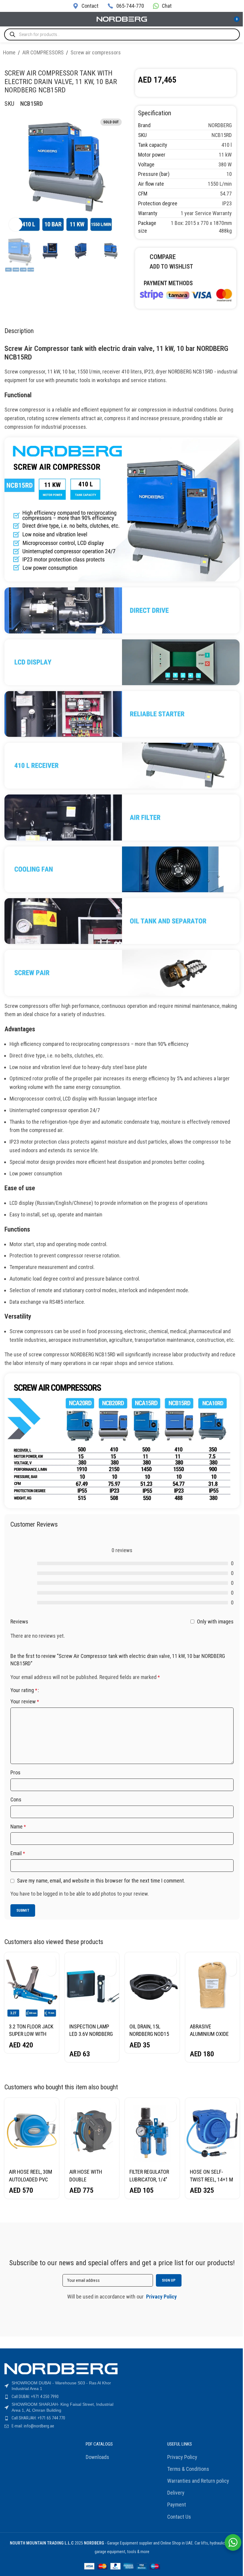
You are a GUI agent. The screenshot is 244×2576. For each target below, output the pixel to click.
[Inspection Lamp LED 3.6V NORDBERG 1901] (92, 1986)
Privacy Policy (182, 2457)
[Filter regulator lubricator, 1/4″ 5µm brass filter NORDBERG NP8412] (152, 2131)
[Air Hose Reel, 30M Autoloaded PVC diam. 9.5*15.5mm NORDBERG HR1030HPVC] (32, 2131)
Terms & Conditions (188, 2469)
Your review (25, 1701)
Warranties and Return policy (198, 2481)
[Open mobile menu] (7, 19)
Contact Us (179, 2517)
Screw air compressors (96, 52)
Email (18, 1853)
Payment (177, 2505)
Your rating (24, 1690)
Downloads (97, 2457)
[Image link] (186, 294)
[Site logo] (122, 19)
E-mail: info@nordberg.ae (33, 2426)
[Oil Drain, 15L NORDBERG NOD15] (152, 1986)
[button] (51, 1961)
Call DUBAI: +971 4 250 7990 (35, 2397)
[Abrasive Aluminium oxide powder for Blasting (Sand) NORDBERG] (213, 1986)
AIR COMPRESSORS (43, 52)
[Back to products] (230, 53)
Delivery (176, 2493)
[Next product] (237, 53)
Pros (15, 1772)
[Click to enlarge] (16, 224)
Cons (16, 1799)
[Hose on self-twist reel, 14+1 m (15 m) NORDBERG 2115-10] (213, 2131)
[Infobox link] (86, 6)
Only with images (215, 1621)
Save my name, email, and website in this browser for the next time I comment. (101, 1881)
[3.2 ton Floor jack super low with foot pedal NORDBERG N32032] (32, 1986)
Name (18, 1827)
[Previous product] (223, 53)
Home (9, 52)
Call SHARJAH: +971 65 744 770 (38, 2418)
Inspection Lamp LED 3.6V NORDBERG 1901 (91, 2034)
